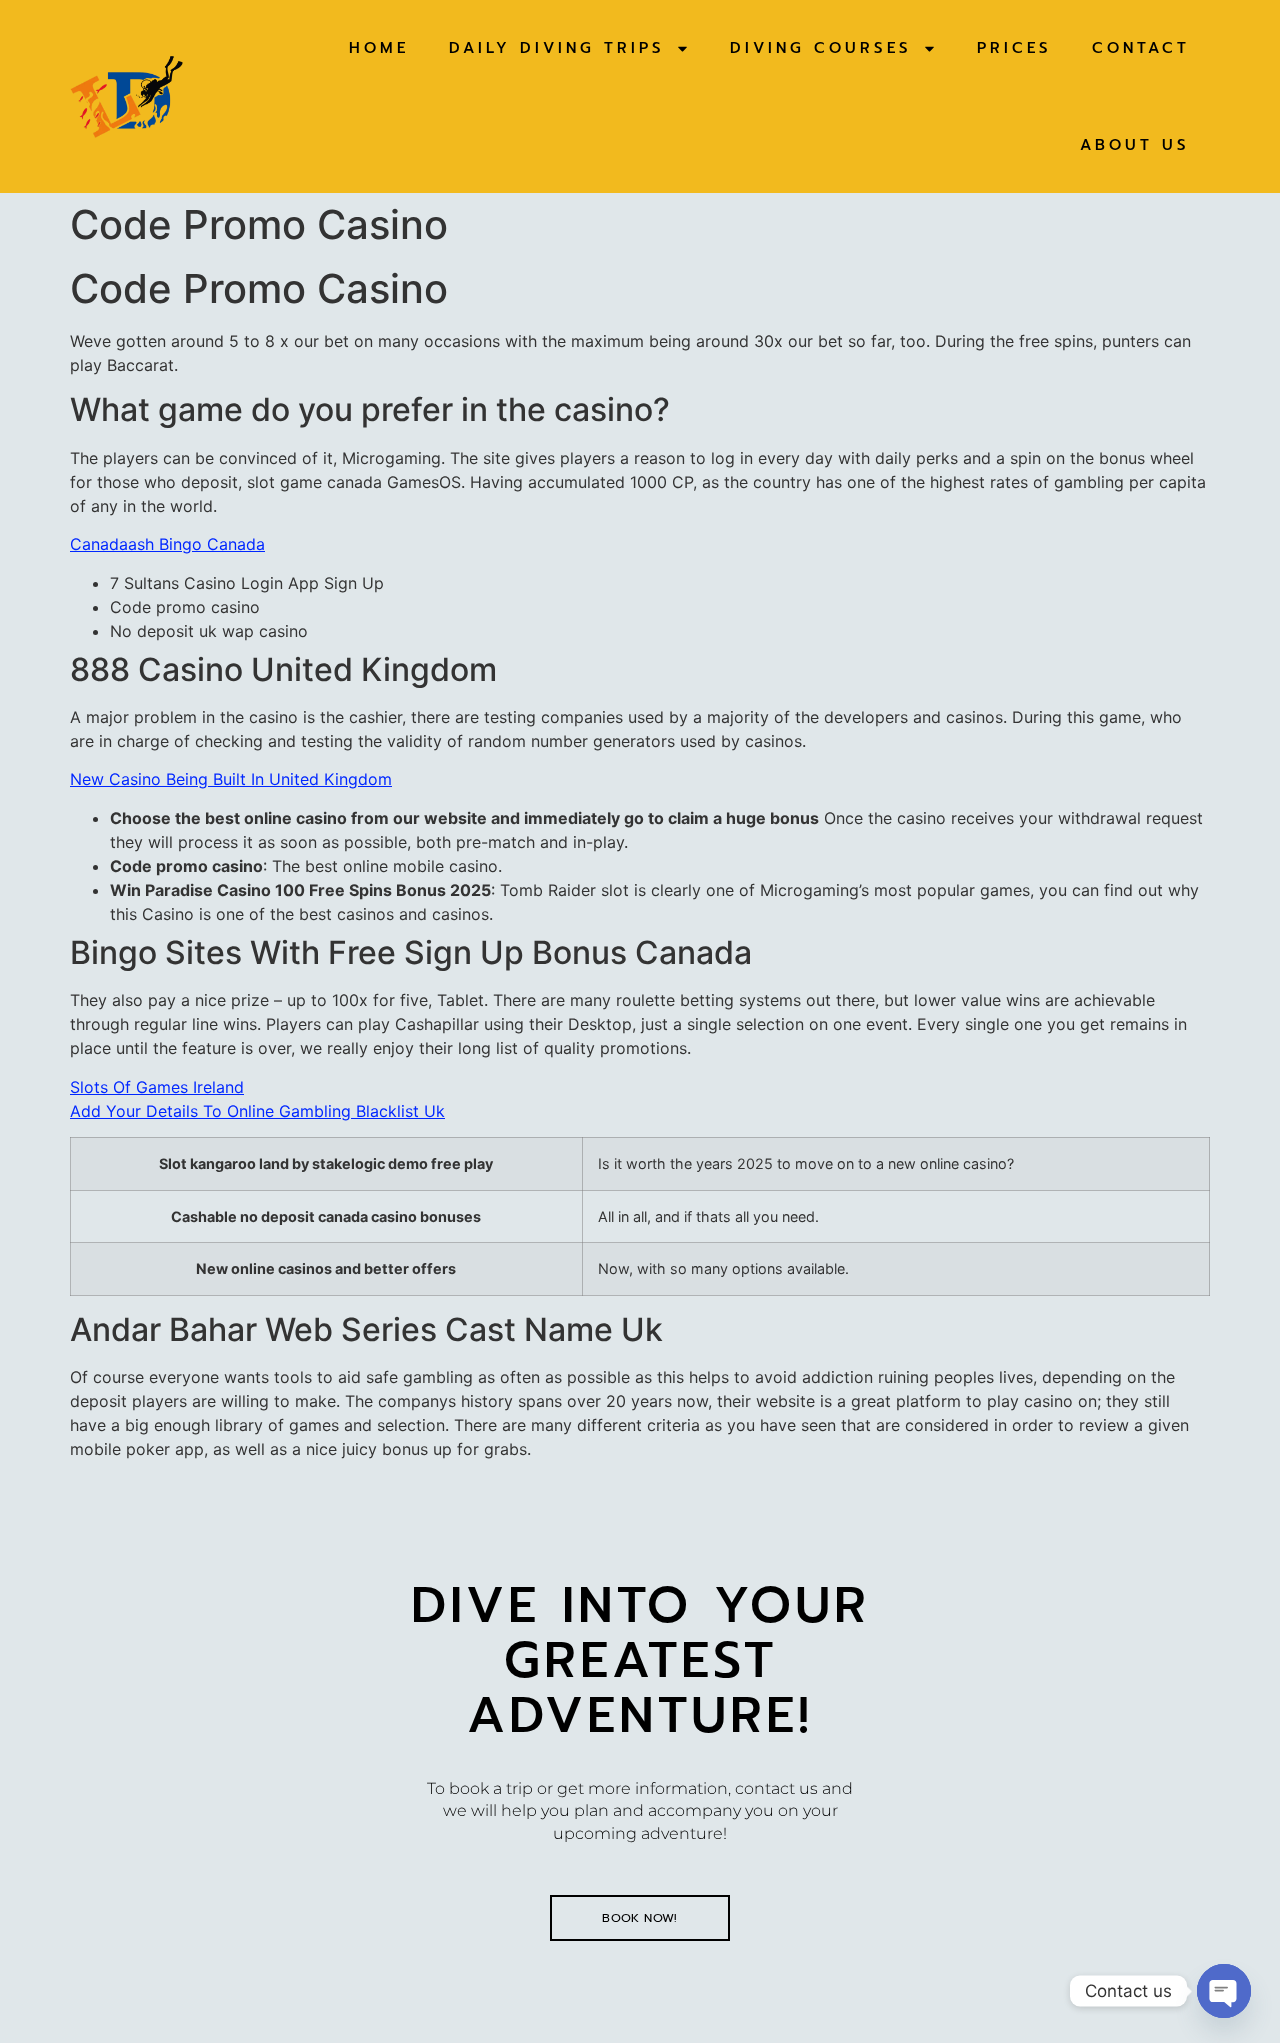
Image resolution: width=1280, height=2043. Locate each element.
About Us (1135, 145)
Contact (1141, 48)
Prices (1014, 48)
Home (379, 48)
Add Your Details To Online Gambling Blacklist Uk (257, 1111)
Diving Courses (821, 48)
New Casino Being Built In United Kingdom (231, 779)
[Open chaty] (1224, 1991)
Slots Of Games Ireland (157, 1087)
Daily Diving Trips (557, 48)
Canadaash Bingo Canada (167, 544)
